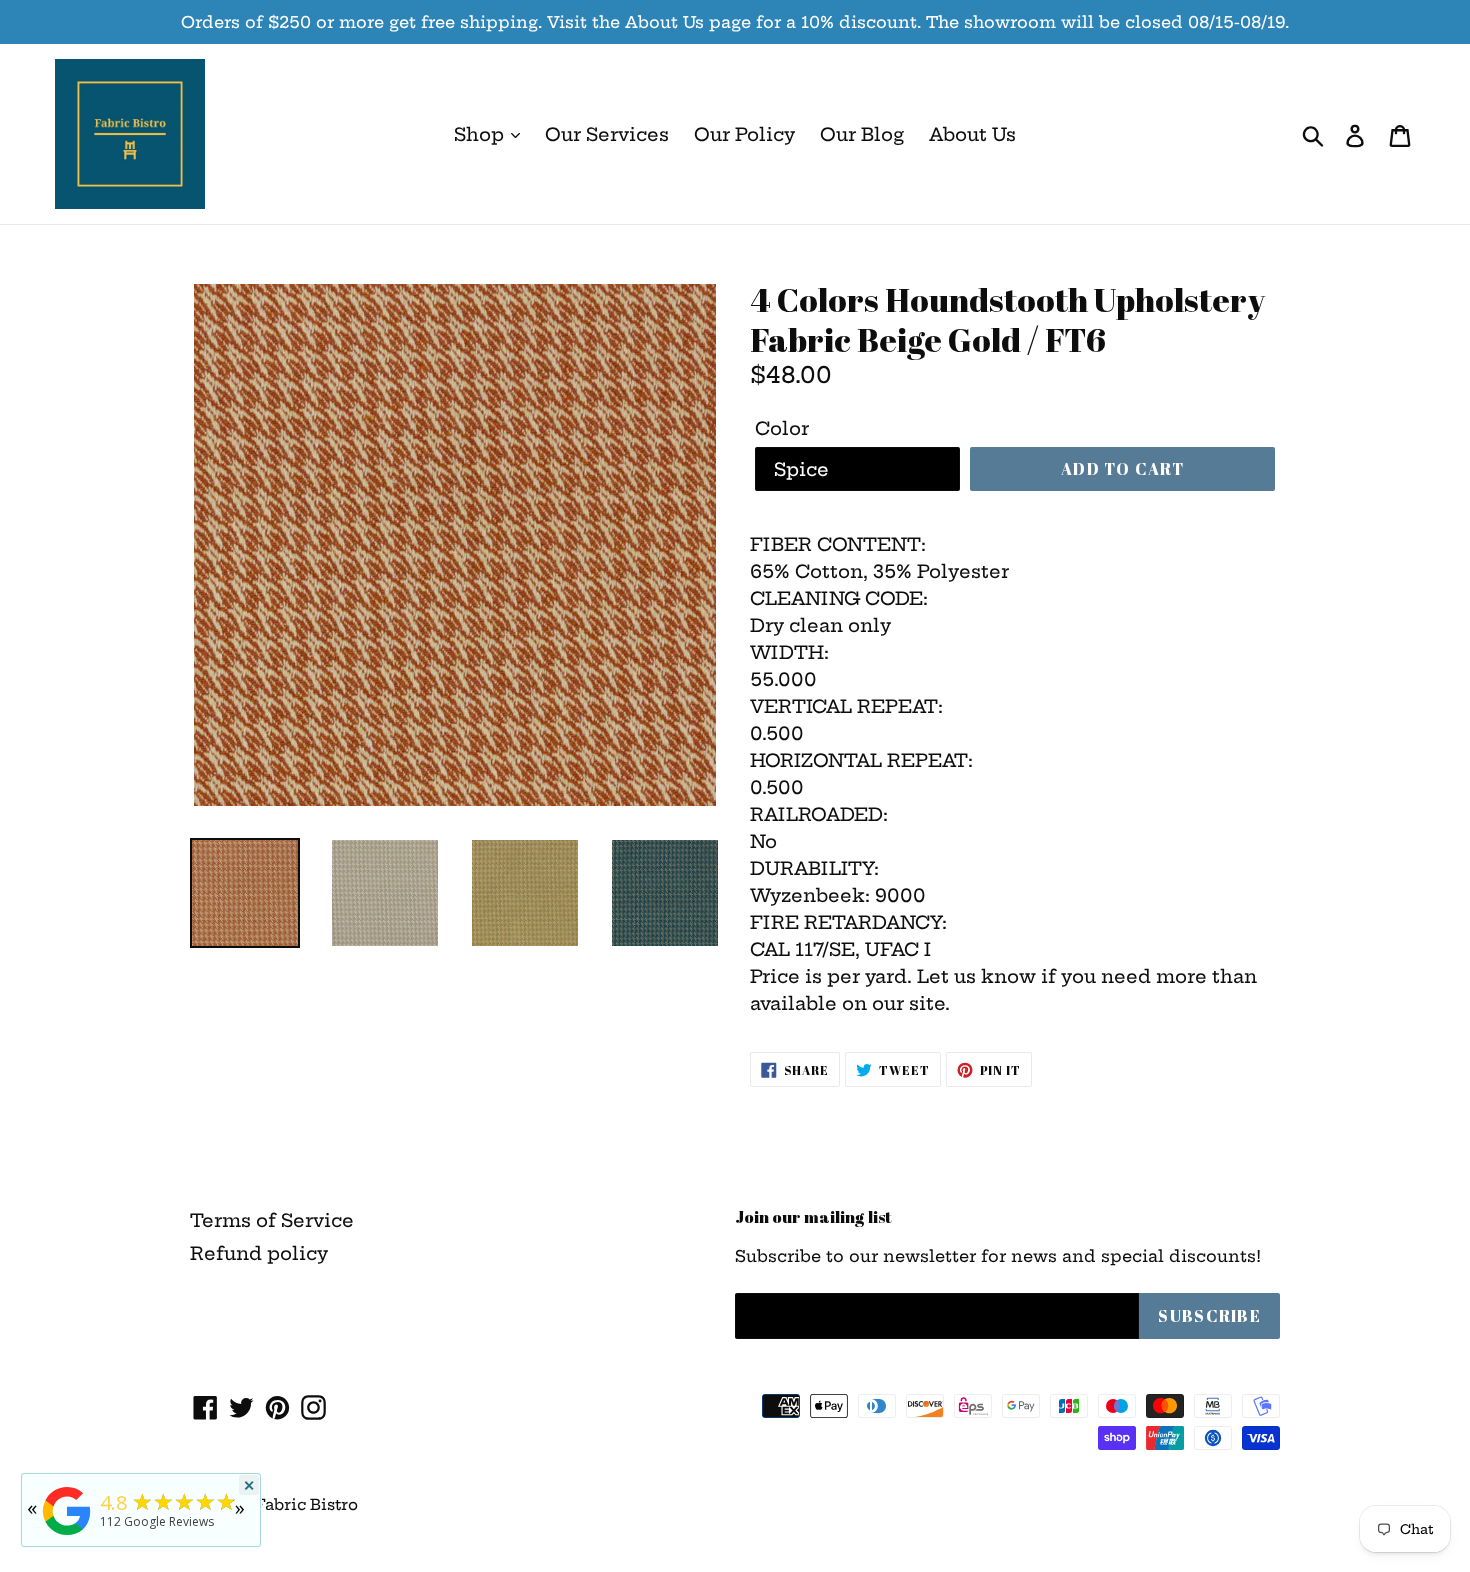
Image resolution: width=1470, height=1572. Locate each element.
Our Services (607, 134)
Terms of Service (272, 1220)
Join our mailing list (813, 1217)
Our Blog (862, 134)
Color (782, 428)
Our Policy (744, 134)
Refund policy (259, 1253)
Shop (481, 134)
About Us (972, 134)
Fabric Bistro (306, 1504)
